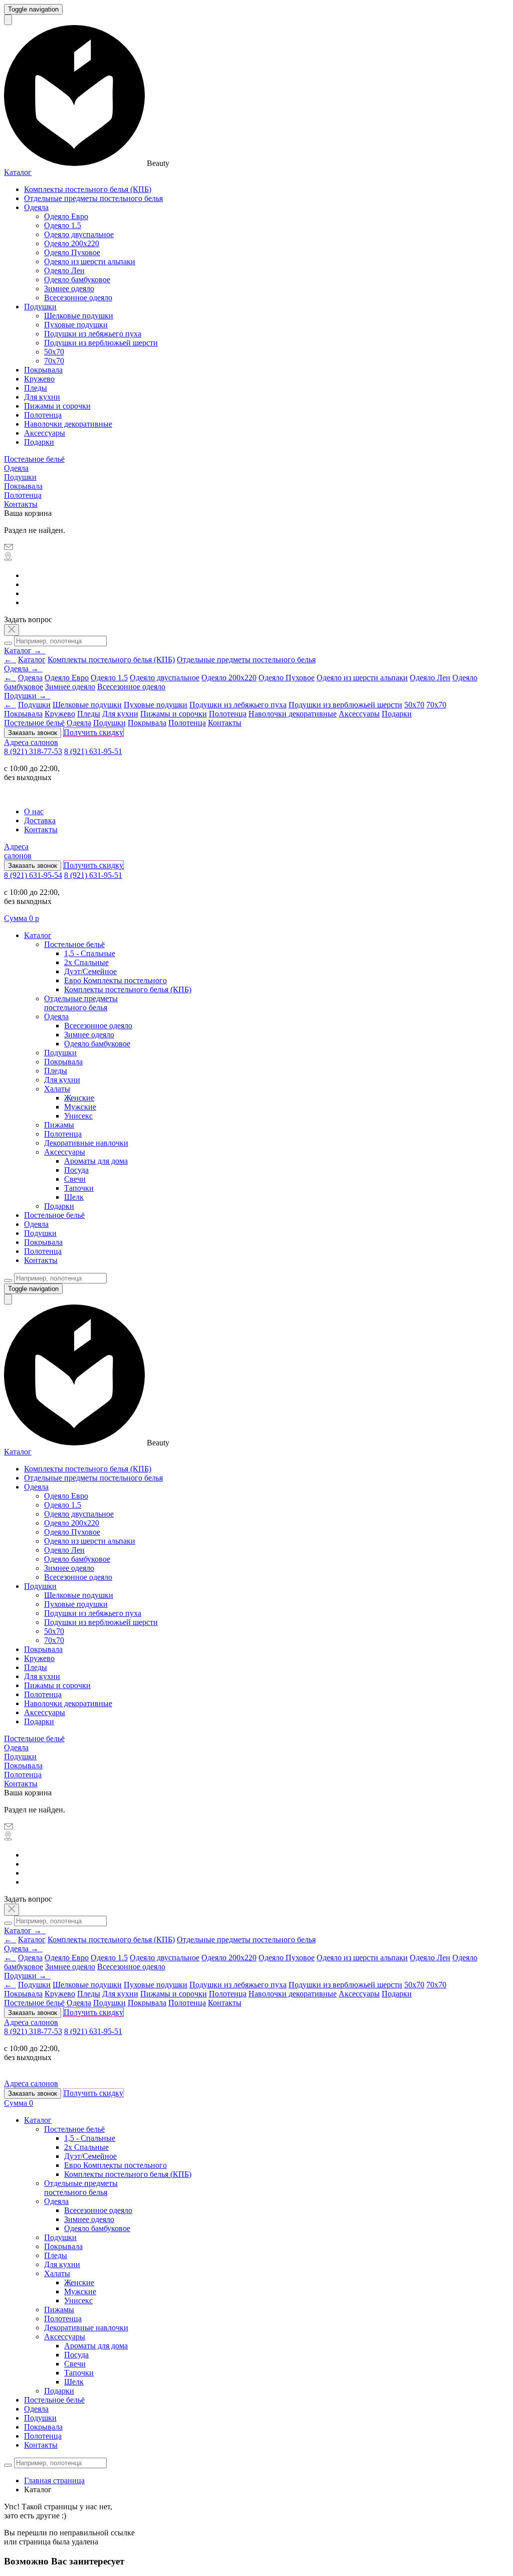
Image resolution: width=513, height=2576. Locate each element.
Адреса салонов (31, 742)
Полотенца (43, 415)
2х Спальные (86, 962)
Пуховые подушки (76, 325)
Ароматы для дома (96, 1161)
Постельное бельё (34, 459)
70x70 (54, 361)
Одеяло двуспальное (79, 234)
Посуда (76, 1170)
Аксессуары (45, 433)
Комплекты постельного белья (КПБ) (88, 189)
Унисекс (78, 1116)
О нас (34, 811)
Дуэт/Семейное (90, 971)
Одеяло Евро (66, 216)
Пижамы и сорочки (57, 406)
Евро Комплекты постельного (115, 980)
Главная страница (54, 2480)
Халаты (57, 1089)
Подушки (40, 307)
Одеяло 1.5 (63, 225)
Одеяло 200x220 (72, 243)
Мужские (80, 1107)
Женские (79, 1098)
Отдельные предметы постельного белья (93, 198)
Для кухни (42, 397)
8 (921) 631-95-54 (33, 875)
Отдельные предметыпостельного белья (81, 1003)
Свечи (75, 1179)
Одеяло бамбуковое (77, 280)
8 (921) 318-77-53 (33, 751)
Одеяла (36, 207)
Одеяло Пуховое (72, 252)
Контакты (21, 504)
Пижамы (59, 1125)
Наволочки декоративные (68, 424)
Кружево (39, 379)
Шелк (74, 1197)
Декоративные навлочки (86, 1143)
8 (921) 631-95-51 (93, 751)
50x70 (54, 352)
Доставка (40, 820)
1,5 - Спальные (90, 953)
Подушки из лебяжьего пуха (93, 334)
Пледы (36, 388)
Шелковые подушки (79, 316)
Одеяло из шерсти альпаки (90, 261)
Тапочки (79, 1188)
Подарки (39, 442)
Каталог (18, 172)
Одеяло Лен (64, 270)
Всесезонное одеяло (78, 298)
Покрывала (43, 370)
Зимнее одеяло (69, 289)
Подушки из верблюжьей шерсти (101, 343)
